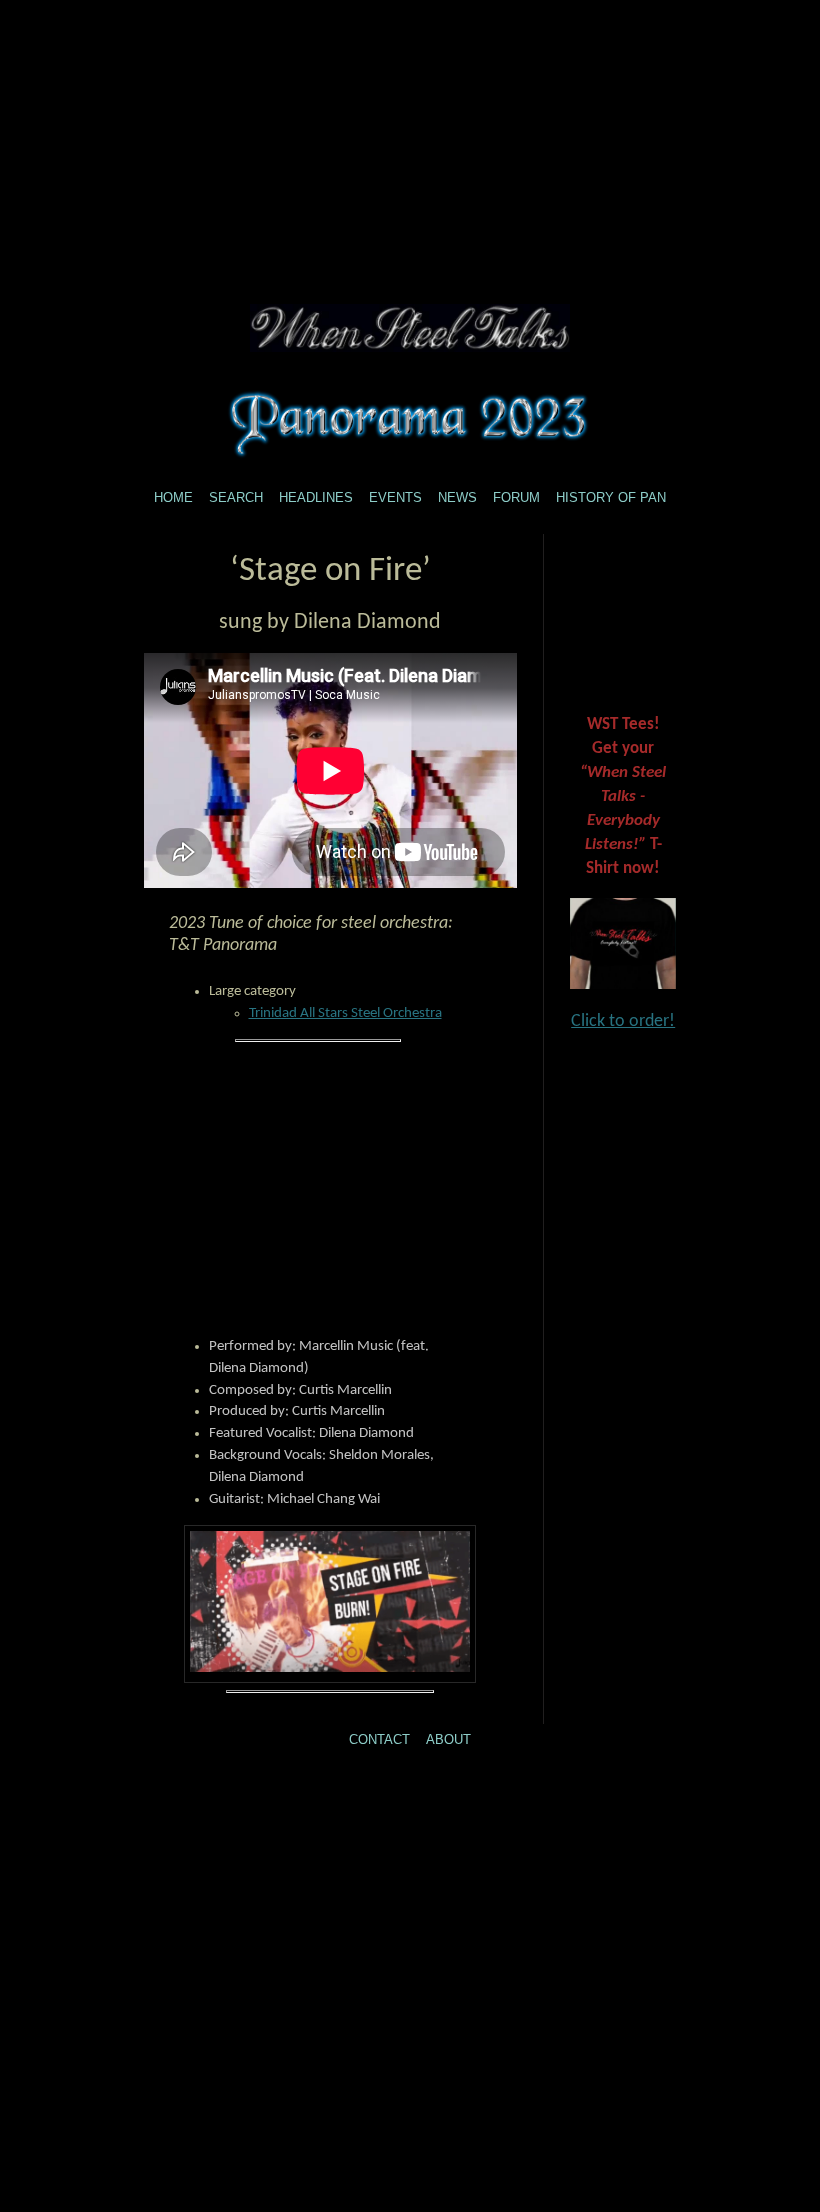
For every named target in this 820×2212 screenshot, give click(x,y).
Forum (516, 498)
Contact (379, 1740)
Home (173, 498)
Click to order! (623, 1021)
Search (236, 498)
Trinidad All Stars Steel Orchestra (345, 1013)
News (457, 498)
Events (395, 498)
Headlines (316, 498)
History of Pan (611, 498)
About (448, 1740)
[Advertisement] (410, 140)
